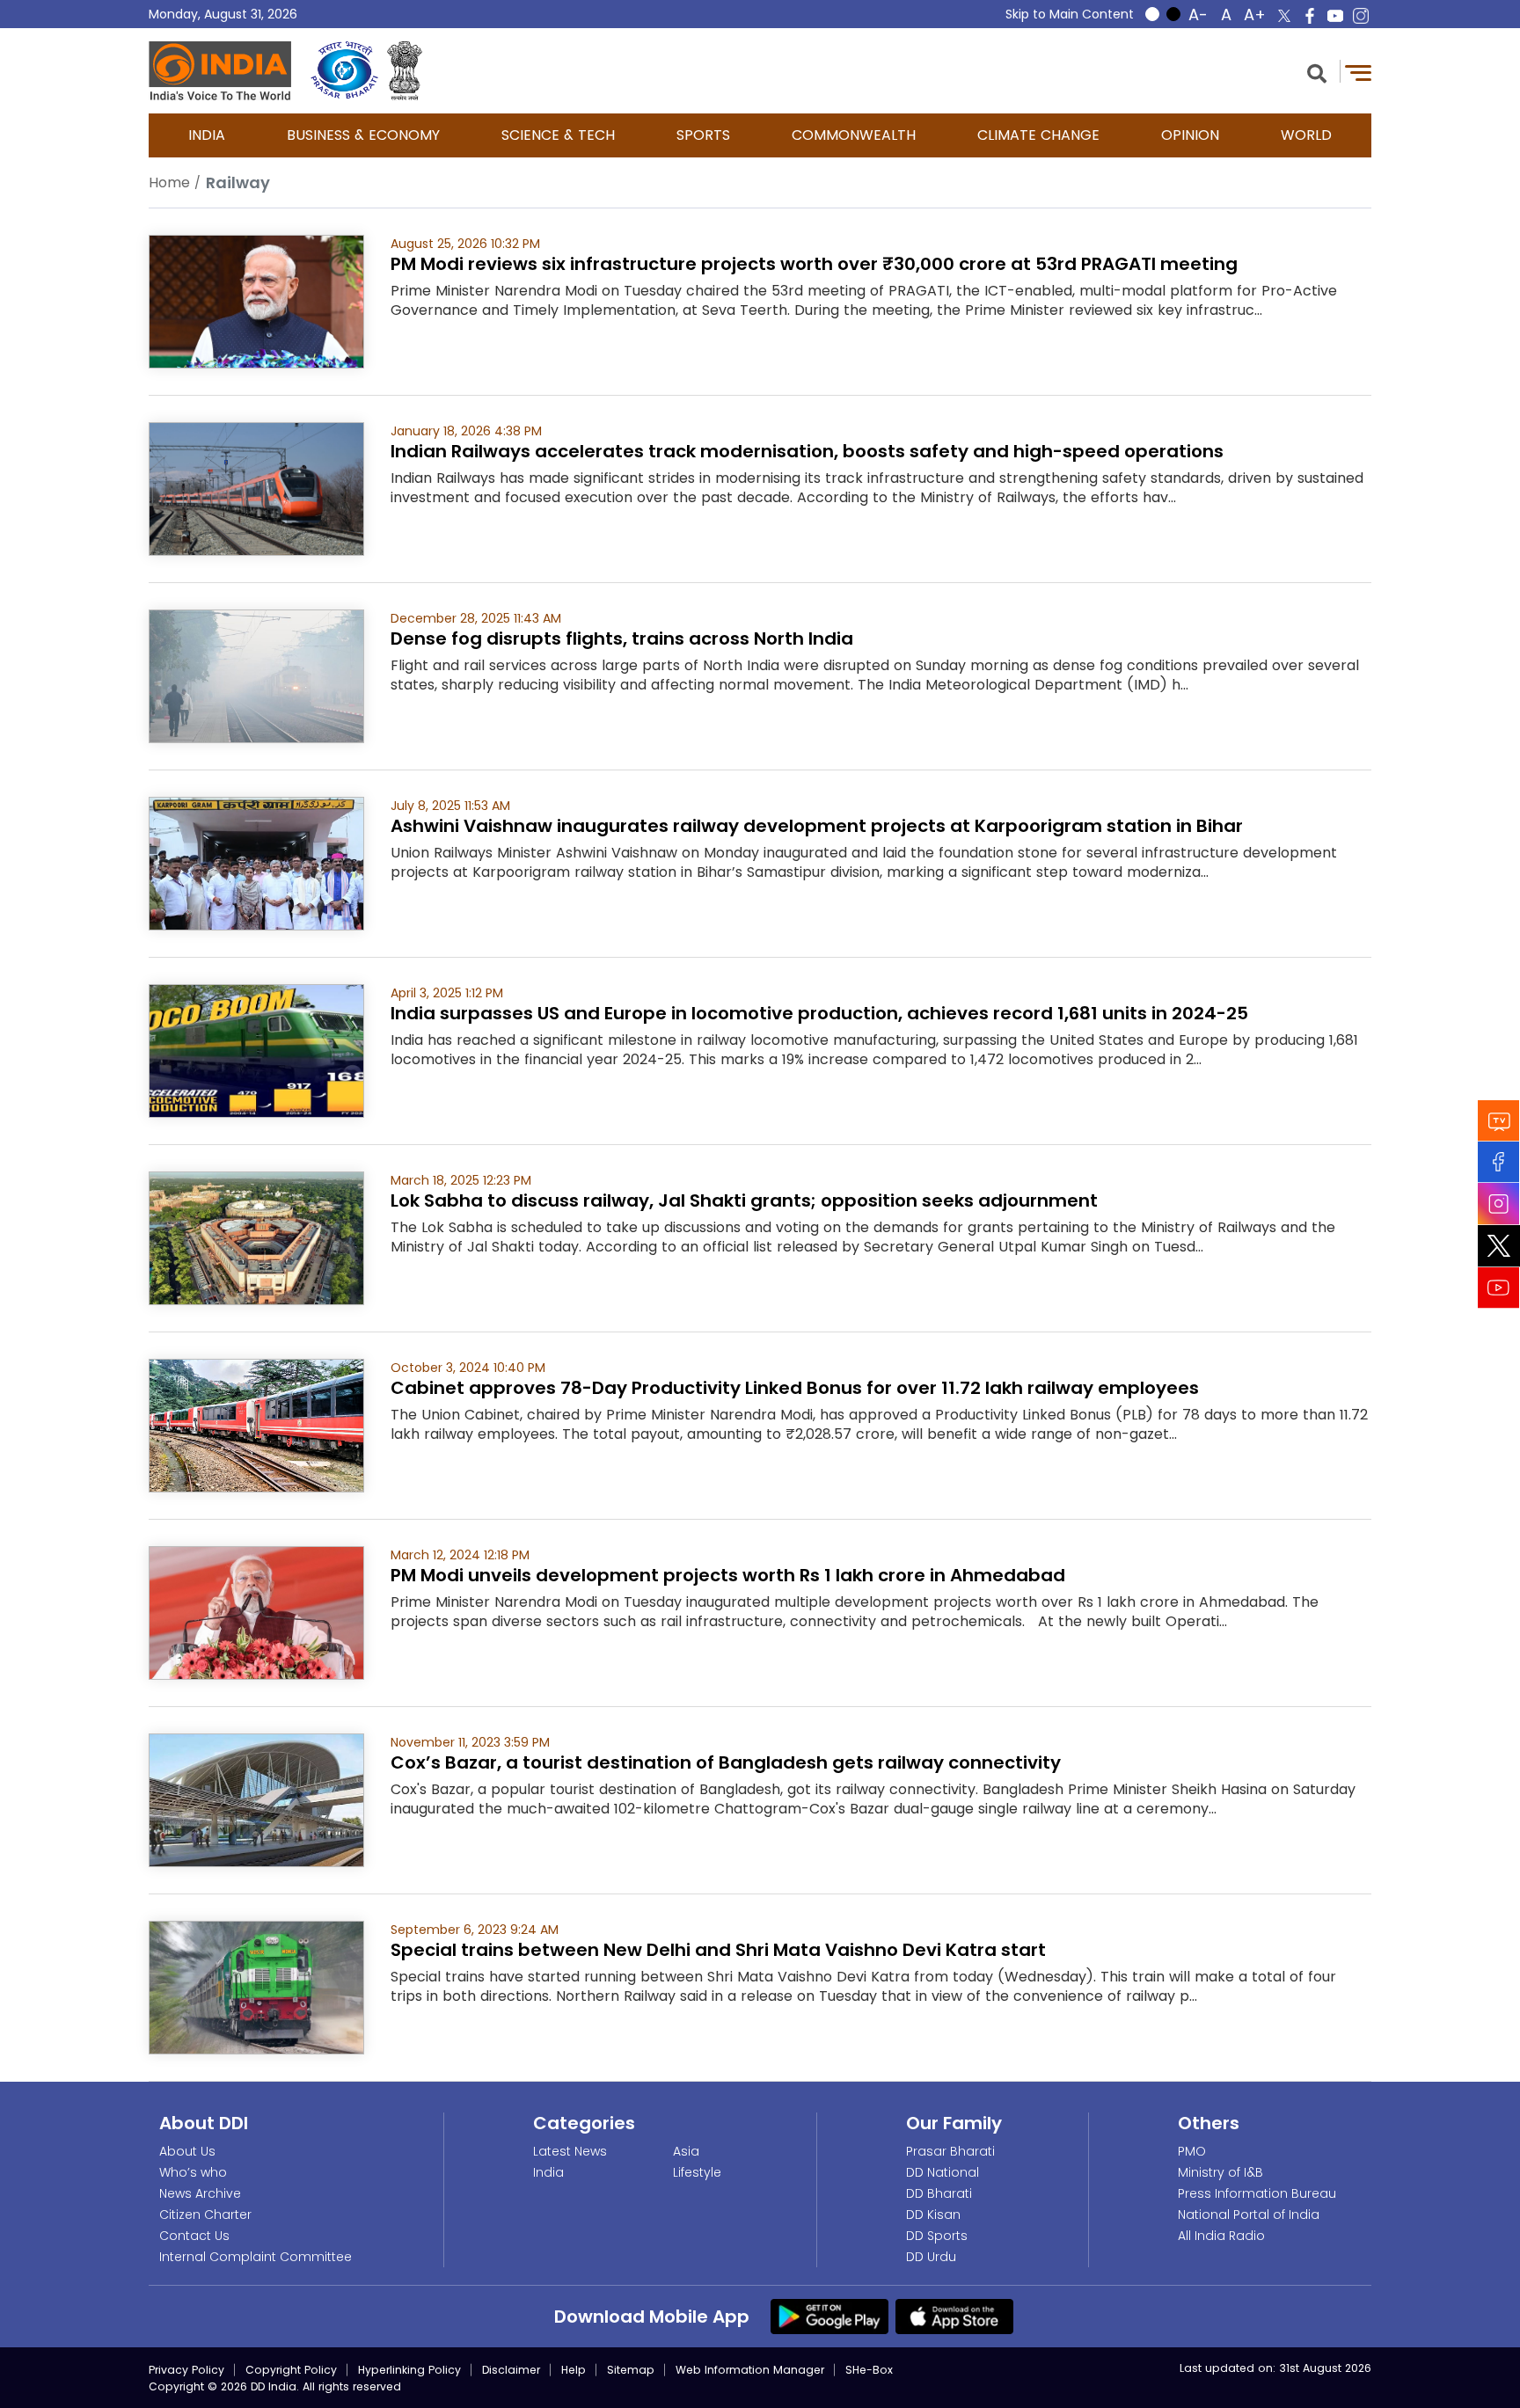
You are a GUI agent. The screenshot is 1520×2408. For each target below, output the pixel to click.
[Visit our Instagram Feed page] (1499, 1204)
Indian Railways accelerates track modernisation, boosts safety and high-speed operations (807, 451)
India (207, 135)
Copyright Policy (291, 2370)
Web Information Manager (750, 2370)
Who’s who (193, 2172)
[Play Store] (829, 2316)
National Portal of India (1249, 2215)
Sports (703, 135)
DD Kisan (933, 2215)
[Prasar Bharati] (344, 71)
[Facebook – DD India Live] (1310, 16)
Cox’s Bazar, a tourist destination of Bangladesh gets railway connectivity (726, 1762)
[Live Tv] (1499, 1121)
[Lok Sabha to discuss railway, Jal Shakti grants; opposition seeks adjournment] (256, 1237)
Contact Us (194, 2236)
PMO (1192, 2151)
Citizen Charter (205, 2215)
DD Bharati (939, 2193)
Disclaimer (511, 2370)
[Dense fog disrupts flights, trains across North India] (256, 675)
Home (169, 182)
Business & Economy (363, 135)
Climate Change (1038, 135)
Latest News (570, 2151)
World (1306, 135)
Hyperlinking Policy (409, 2370)
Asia (686, 2151)
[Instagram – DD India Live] (1361, 16)
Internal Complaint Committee (256, 2257)
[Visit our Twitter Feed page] (1499, 1246)
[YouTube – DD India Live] (1335, 16)
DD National (943, 2172)
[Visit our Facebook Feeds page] (1499, 1162)
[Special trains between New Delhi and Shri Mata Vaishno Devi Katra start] (256, 1986)
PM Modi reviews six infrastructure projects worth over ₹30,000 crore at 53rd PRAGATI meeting (814, 264)
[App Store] (954, 2316)
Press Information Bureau (1257, 2193)
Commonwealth (854, 135)
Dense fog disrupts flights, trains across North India (622, 638)
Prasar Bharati (950, 2151)
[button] (1317, 72)
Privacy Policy (186, 2370)
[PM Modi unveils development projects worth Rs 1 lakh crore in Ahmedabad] (256, 1612)
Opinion (1190, 135)
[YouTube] (1499, 1288)
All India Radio (1221, 2236)
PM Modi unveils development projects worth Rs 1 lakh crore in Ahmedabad (728, 1575)
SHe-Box (869, 2370)
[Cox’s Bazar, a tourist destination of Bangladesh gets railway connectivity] (256, 1799)
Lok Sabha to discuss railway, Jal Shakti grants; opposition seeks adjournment (744, 1200)
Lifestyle (697, 2172)
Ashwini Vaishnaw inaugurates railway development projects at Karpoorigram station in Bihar (817, 826)
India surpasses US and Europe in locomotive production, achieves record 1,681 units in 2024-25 (819, 1013)
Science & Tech (558, 135)
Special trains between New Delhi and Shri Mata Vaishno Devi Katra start (718, 1950)
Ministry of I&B (1220, 2172)
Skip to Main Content (1070, 14)
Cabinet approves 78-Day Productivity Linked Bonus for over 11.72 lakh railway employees (795, 1388)
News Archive (200, 2193)
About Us (187, 2151)
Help (574, 2370)
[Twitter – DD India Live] (1284, 16)
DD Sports (937, 2236)
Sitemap (631, 2370)
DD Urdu (931, 2257)
